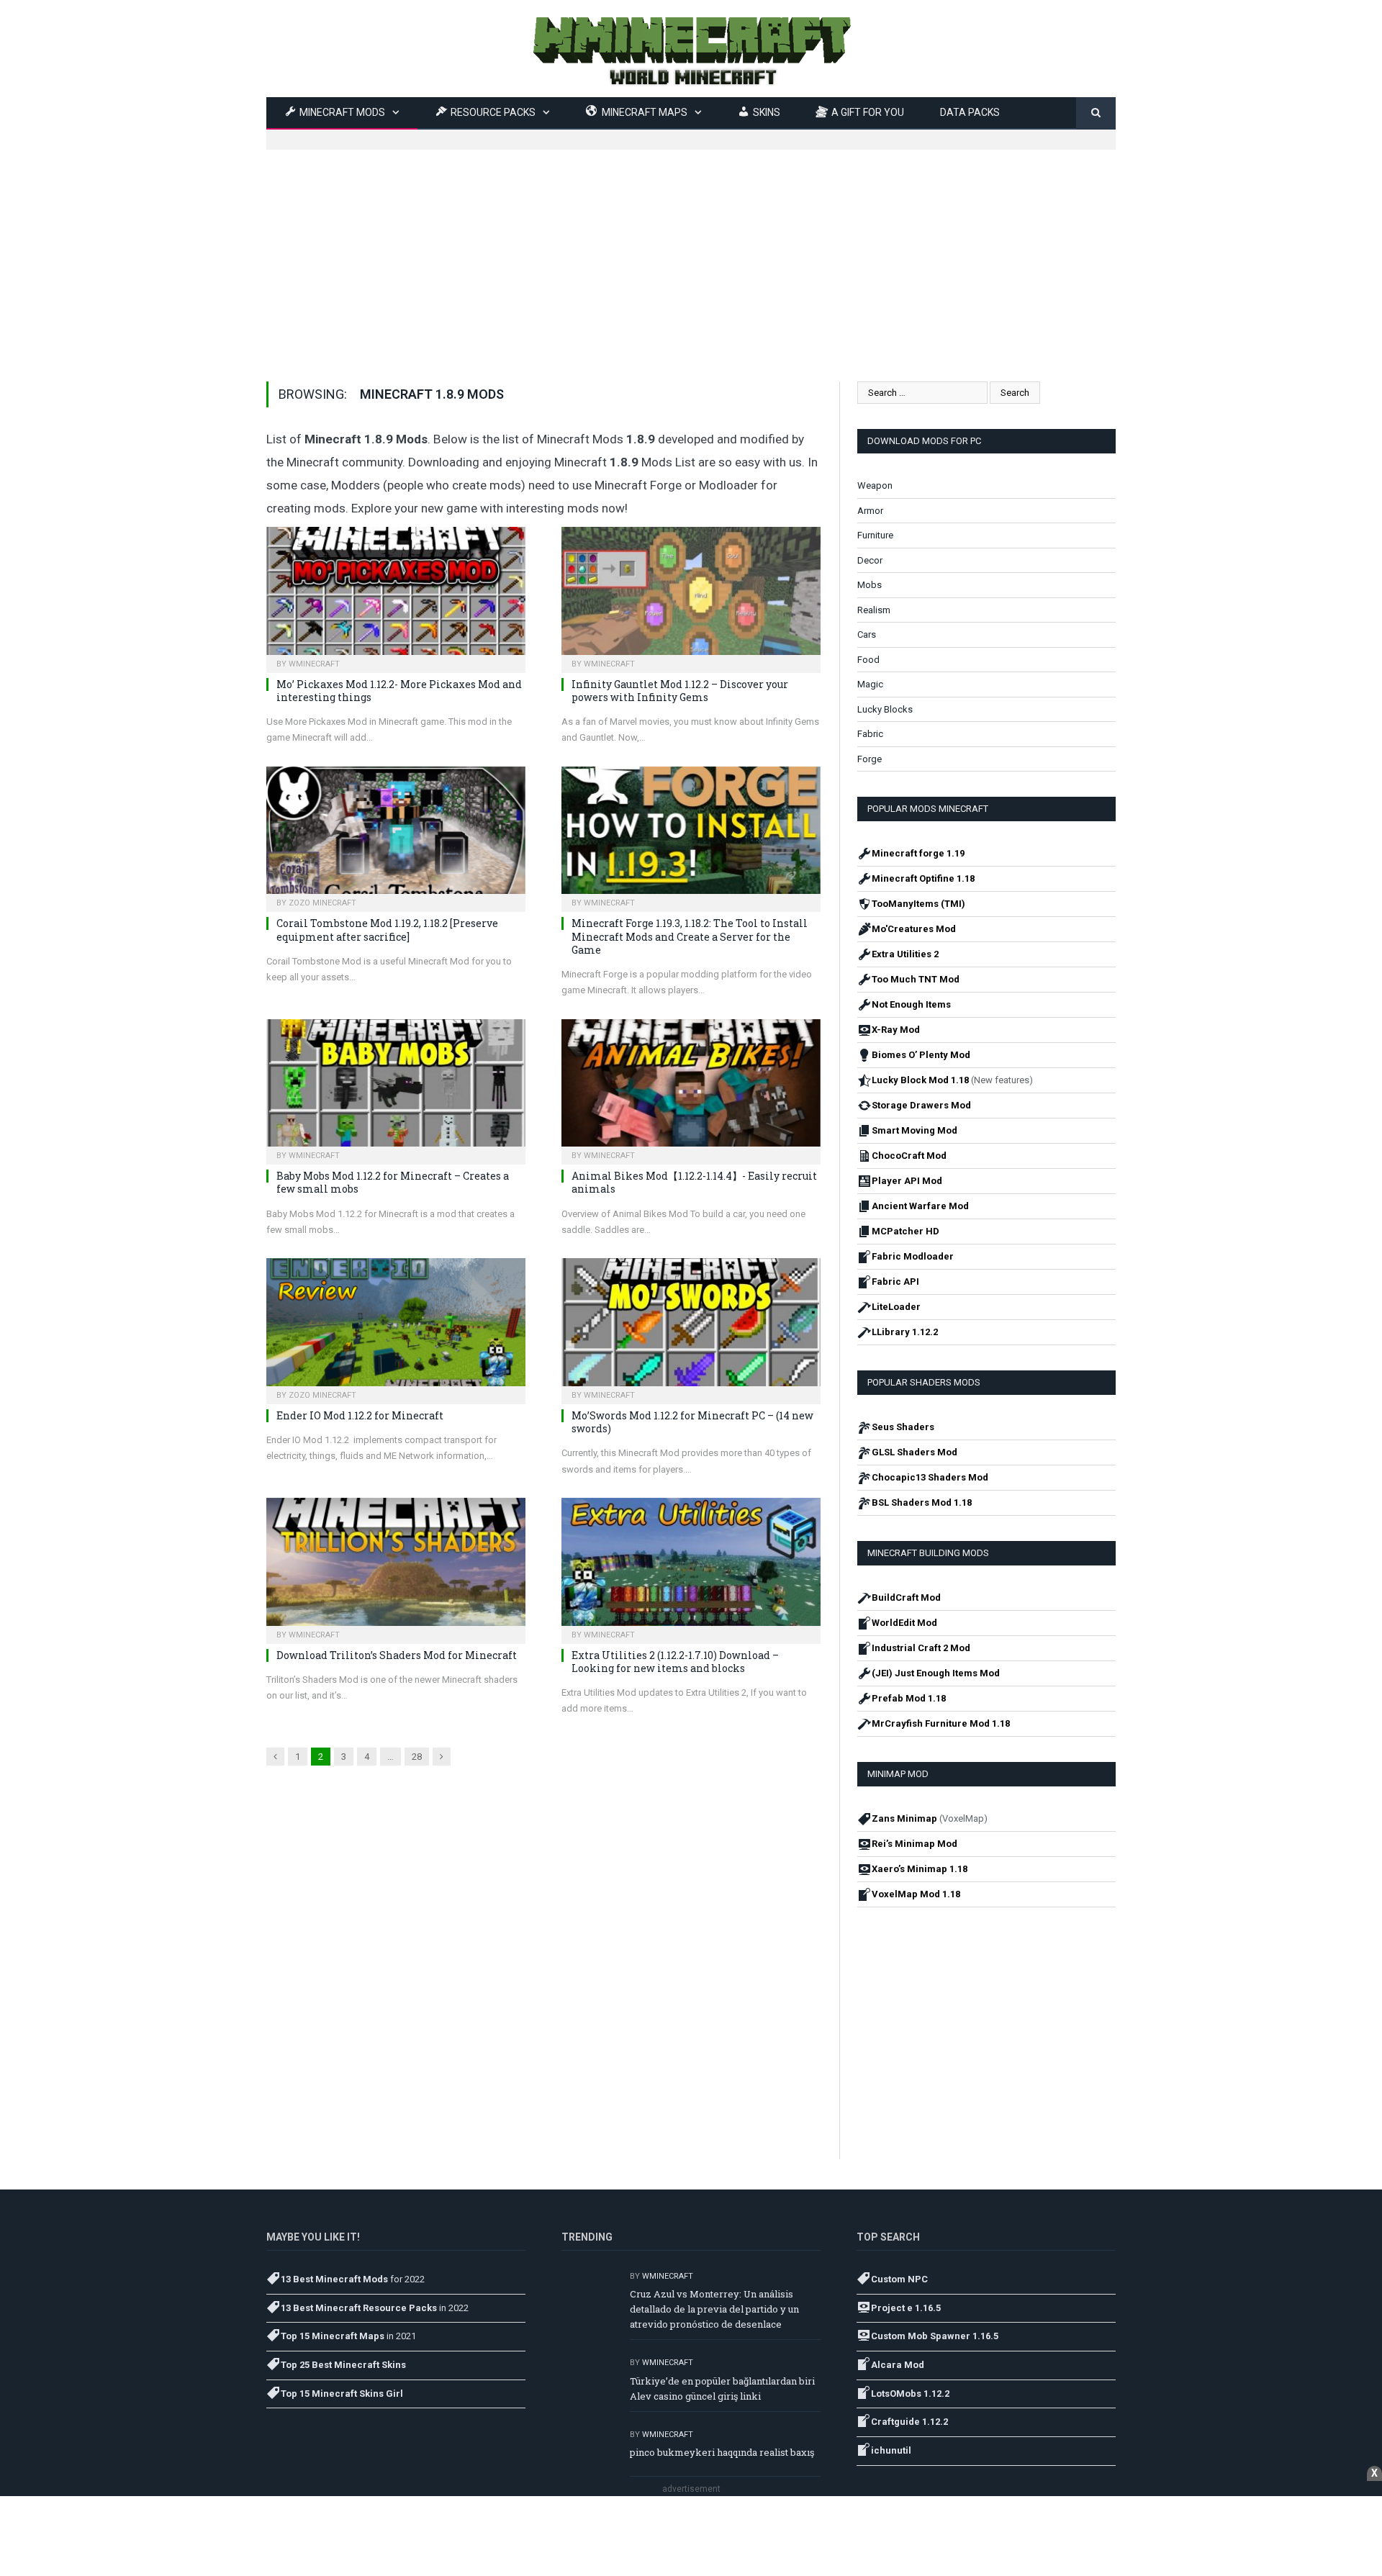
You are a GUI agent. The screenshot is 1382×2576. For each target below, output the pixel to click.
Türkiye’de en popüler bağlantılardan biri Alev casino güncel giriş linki (722, 2389)
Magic (870, 684)
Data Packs (970, 112)
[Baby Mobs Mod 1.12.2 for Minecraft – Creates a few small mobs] (396, 1088)
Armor (870, 511)
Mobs (870, 585)
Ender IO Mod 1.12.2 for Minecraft (360, 1415)
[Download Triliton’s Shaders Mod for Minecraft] (396, 1566)
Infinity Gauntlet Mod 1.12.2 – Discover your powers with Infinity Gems (680, 691)
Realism (874, 610)
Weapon (875, 485)
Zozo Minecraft (322, 903)
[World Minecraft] (691, 49)
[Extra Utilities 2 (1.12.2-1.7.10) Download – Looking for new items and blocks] (691, 1566)
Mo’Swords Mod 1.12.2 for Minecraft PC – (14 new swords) (692, 1422)
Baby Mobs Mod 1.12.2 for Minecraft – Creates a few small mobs (393, 1182)
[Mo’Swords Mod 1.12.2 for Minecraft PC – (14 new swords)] (691, 1327)
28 (417, 1757)
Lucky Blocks (885, 709)
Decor (870, 560)
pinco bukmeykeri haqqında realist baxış (722, 2452)
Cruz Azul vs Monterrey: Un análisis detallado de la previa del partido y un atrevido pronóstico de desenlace (714, 2309)
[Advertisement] (691, 250)
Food (868, 660)
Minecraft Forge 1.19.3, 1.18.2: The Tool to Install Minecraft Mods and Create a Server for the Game (690, 936)
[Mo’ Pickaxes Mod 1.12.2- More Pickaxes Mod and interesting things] (396, 595)
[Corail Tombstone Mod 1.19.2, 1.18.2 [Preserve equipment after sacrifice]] (396, 835)
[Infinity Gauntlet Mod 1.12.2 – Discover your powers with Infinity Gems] (691, 595)
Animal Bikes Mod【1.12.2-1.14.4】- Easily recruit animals (694, 1182)
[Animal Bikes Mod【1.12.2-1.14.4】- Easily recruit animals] (691, 1088)
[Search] (1096, 113)
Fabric (870, 734)
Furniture (875, 535)
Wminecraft (314, 664)
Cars (867, 634)
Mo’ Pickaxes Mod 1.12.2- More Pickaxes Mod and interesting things (399, 691)
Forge (870, 759)
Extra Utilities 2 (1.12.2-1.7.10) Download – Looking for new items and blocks (675, 1662)
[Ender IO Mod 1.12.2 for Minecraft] (396, 1327)
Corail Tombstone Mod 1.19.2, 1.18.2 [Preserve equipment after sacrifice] (387, 930)
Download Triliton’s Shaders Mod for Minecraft (397, 1655)
